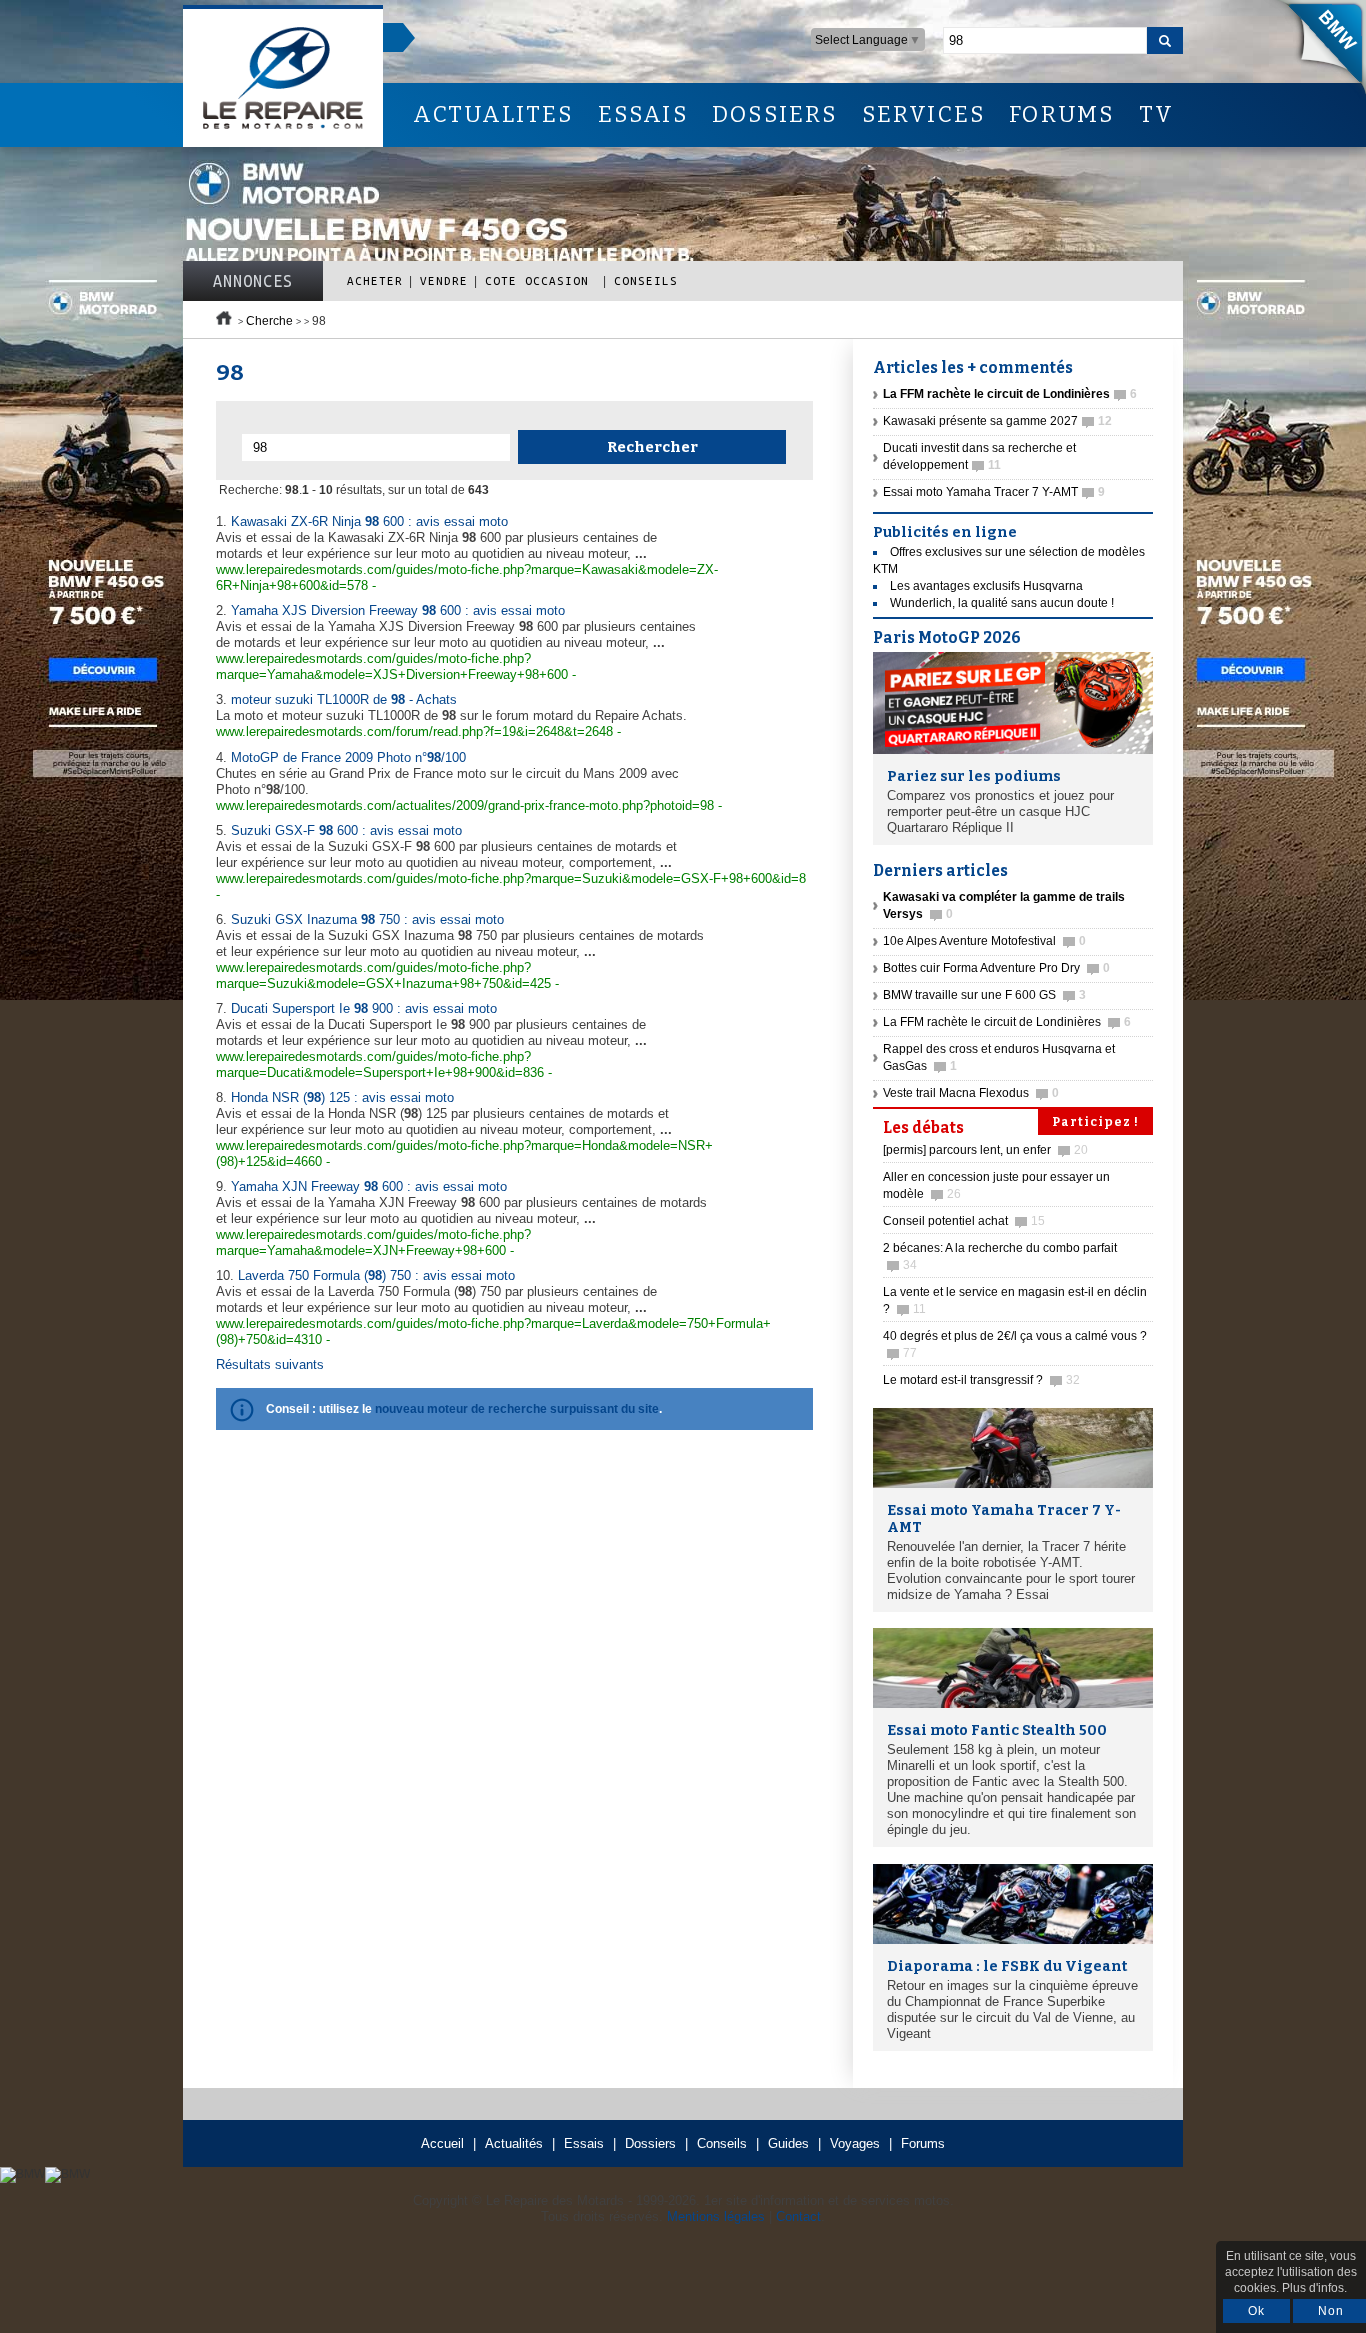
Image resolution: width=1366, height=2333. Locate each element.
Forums (923, 2143)
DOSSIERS (775, 114)
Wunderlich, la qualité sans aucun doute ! (1002, 603)
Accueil (442, 2143)
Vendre (444, 280)
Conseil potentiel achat (964, 1221)
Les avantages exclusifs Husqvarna (986, 586)
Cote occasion (541, 280)
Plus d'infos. (1314, 2288)
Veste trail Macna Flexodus (971, 1093)
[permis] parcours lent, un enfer (985, 1150)
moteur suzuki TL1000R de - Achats (344, 699)
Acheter (375, 280)
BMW (1315, 50)
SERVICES (924, 114)
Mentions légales (716, 2216)
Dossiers (650, 2143)
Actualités (514, 2143)
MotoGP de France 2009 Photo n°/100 (348, 757)
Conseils (646, 280)
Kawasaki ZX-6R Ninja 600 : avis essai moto (369, 521)
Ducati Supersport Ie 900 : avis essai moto (364, 1008)
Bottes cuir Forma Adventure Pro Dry (996, 968)
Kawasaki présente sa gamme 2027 (997, 421)
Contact (798, 2216)
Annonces (253, 281)
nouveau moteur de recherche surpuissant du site (517, 1409)
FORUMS (1061, 114)
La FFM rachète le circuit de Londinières (1007, 1022)
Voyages (855, 2143)
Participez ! (1095, 1122)
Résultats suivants (270, 1364)
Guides (788, 2143)
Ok (1256, 2311)
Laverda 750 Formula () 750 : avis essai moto (376, 1275)
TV (1156, 114)
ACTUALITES (493, 114)
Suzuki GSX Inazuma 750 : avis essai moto (367, 919)
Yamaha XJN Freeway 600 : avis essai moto (369, 1186)
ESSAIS (643, 114)
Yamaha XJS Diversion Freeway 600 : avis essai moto (398, 610)
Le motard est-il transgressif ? (981, 1380)
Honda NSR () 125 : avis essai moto (342, 1097)
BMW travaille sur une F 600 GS (984, 995)
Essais (584, 2143)
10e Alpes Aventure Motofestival (984, 941)
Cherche (269, 321)
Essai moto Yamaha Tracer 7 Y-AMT (994, 492)
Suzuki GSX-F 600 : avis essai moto (346, 830)
